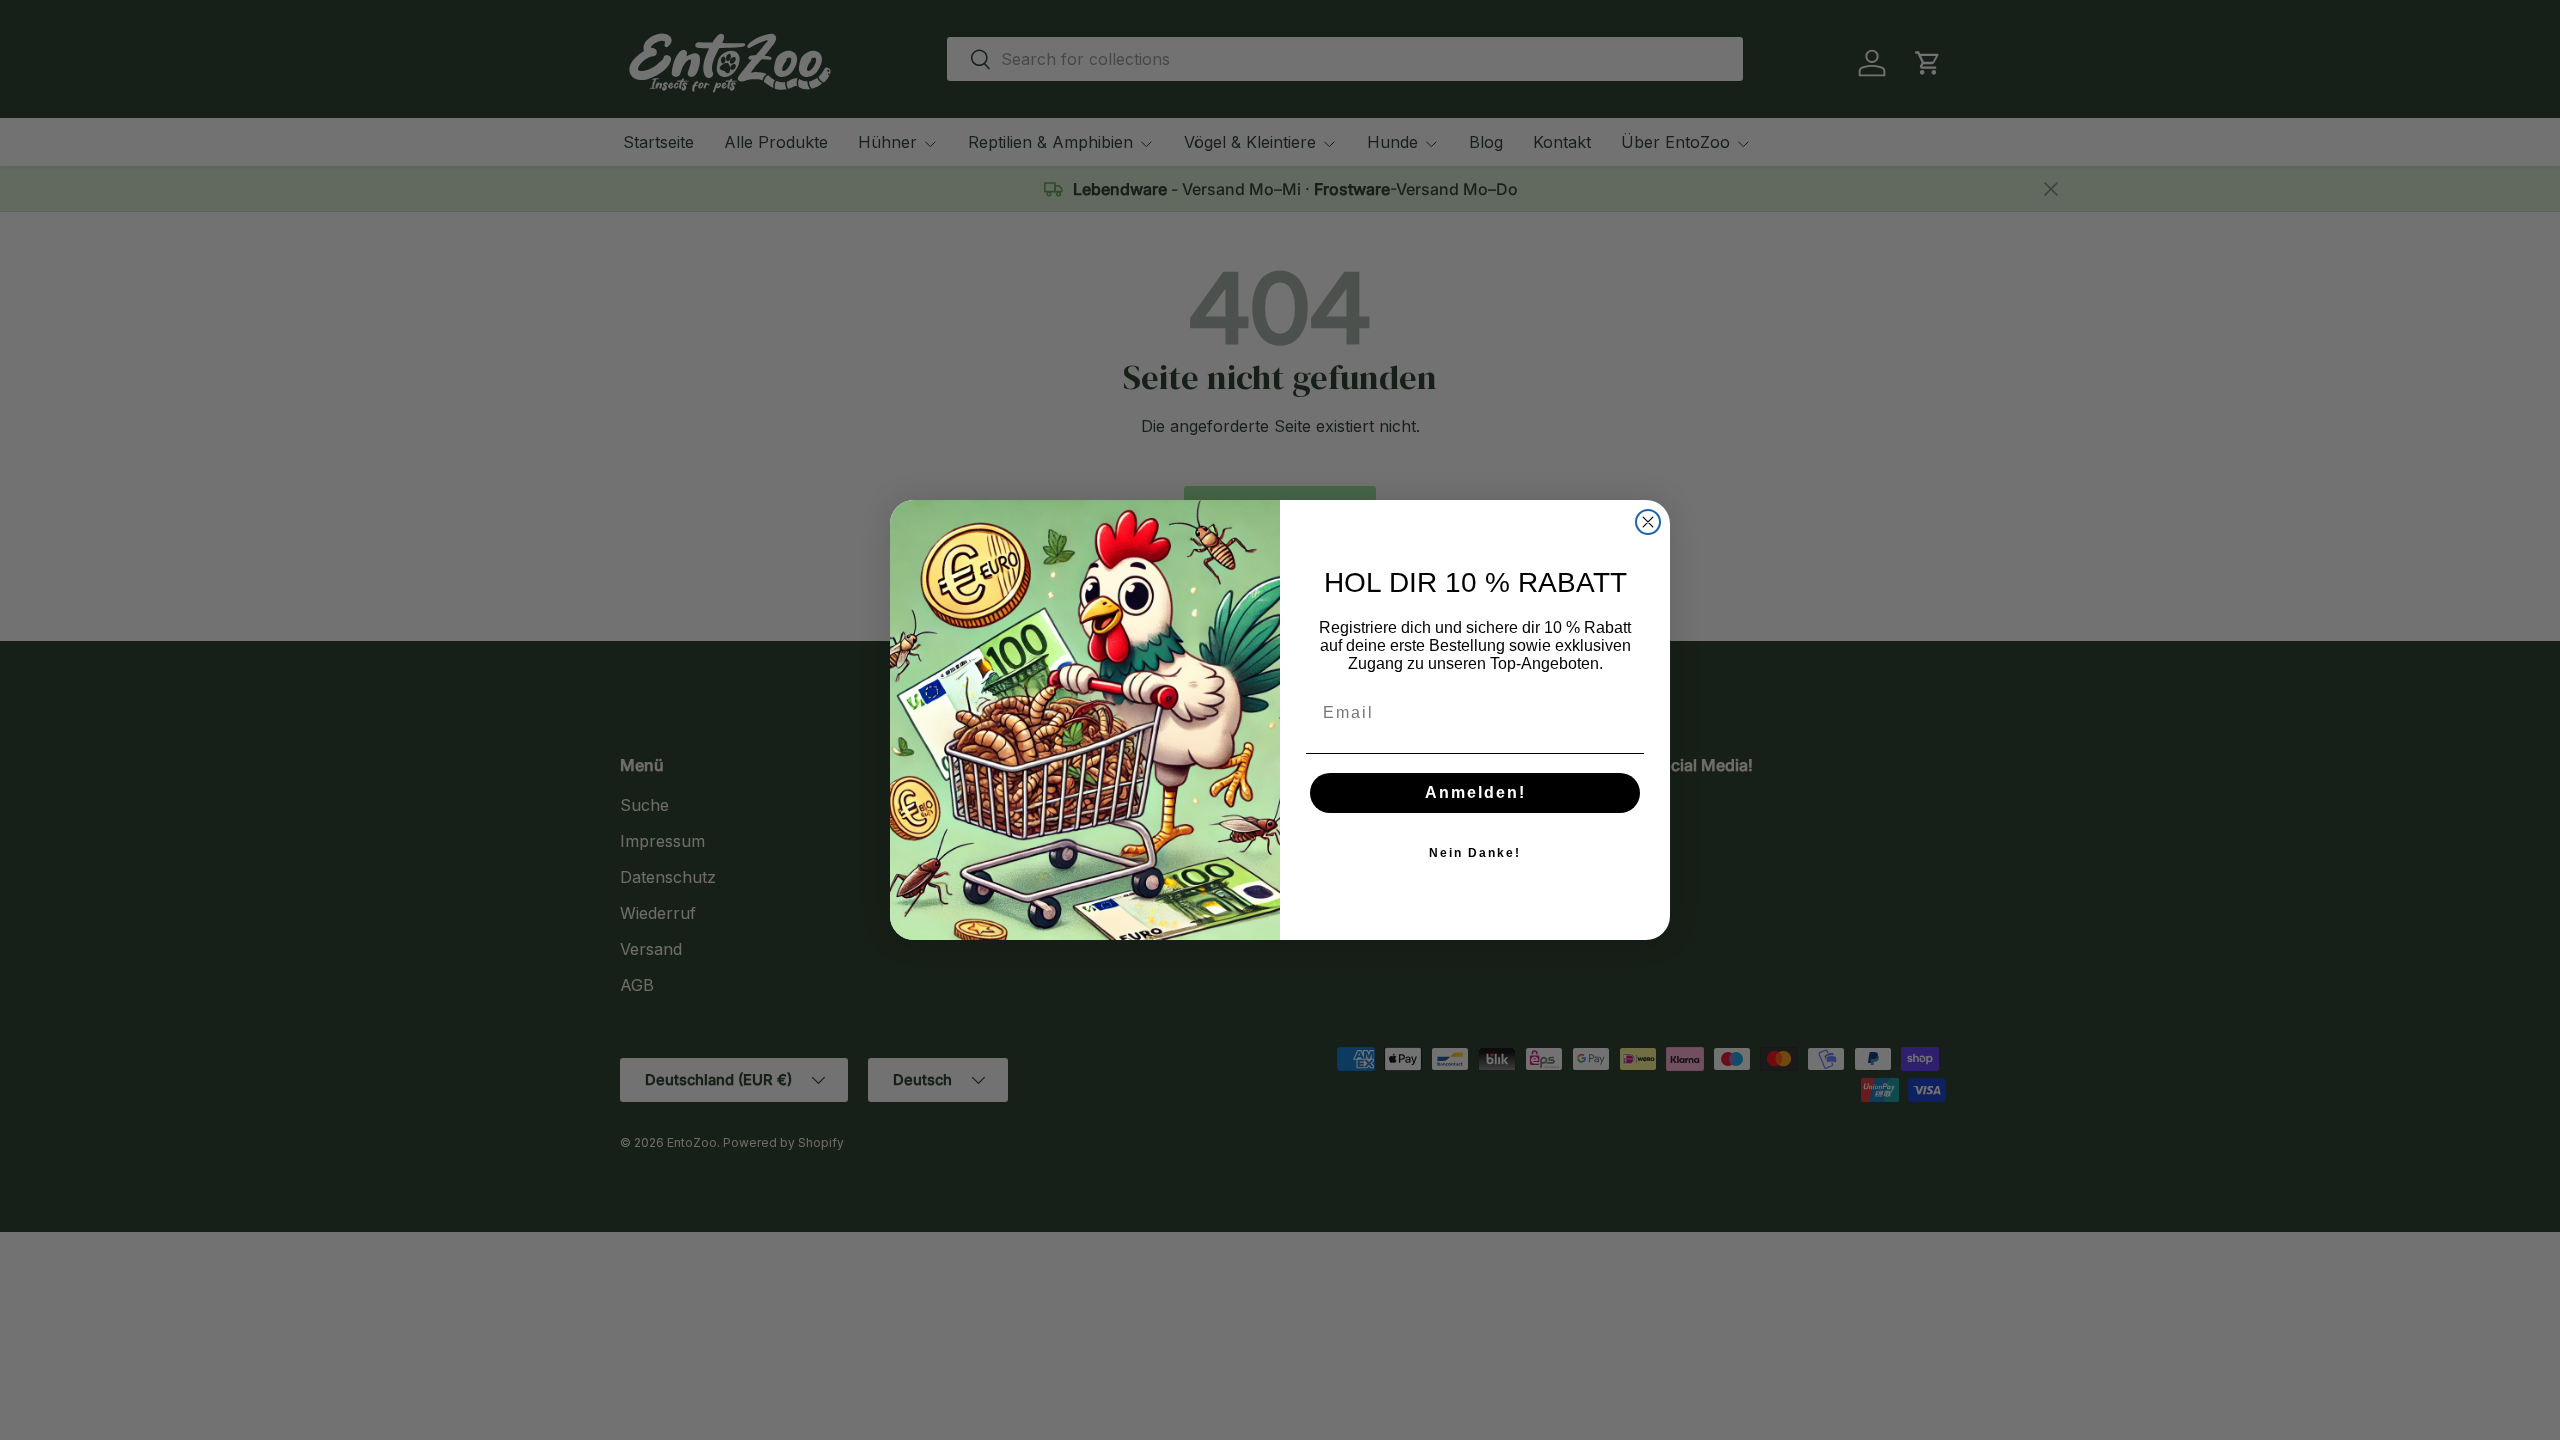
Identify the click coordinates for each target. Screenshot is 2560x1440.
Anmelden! (1475, 792)
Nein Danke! (1475, 853)
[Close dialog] (1648, 522)
